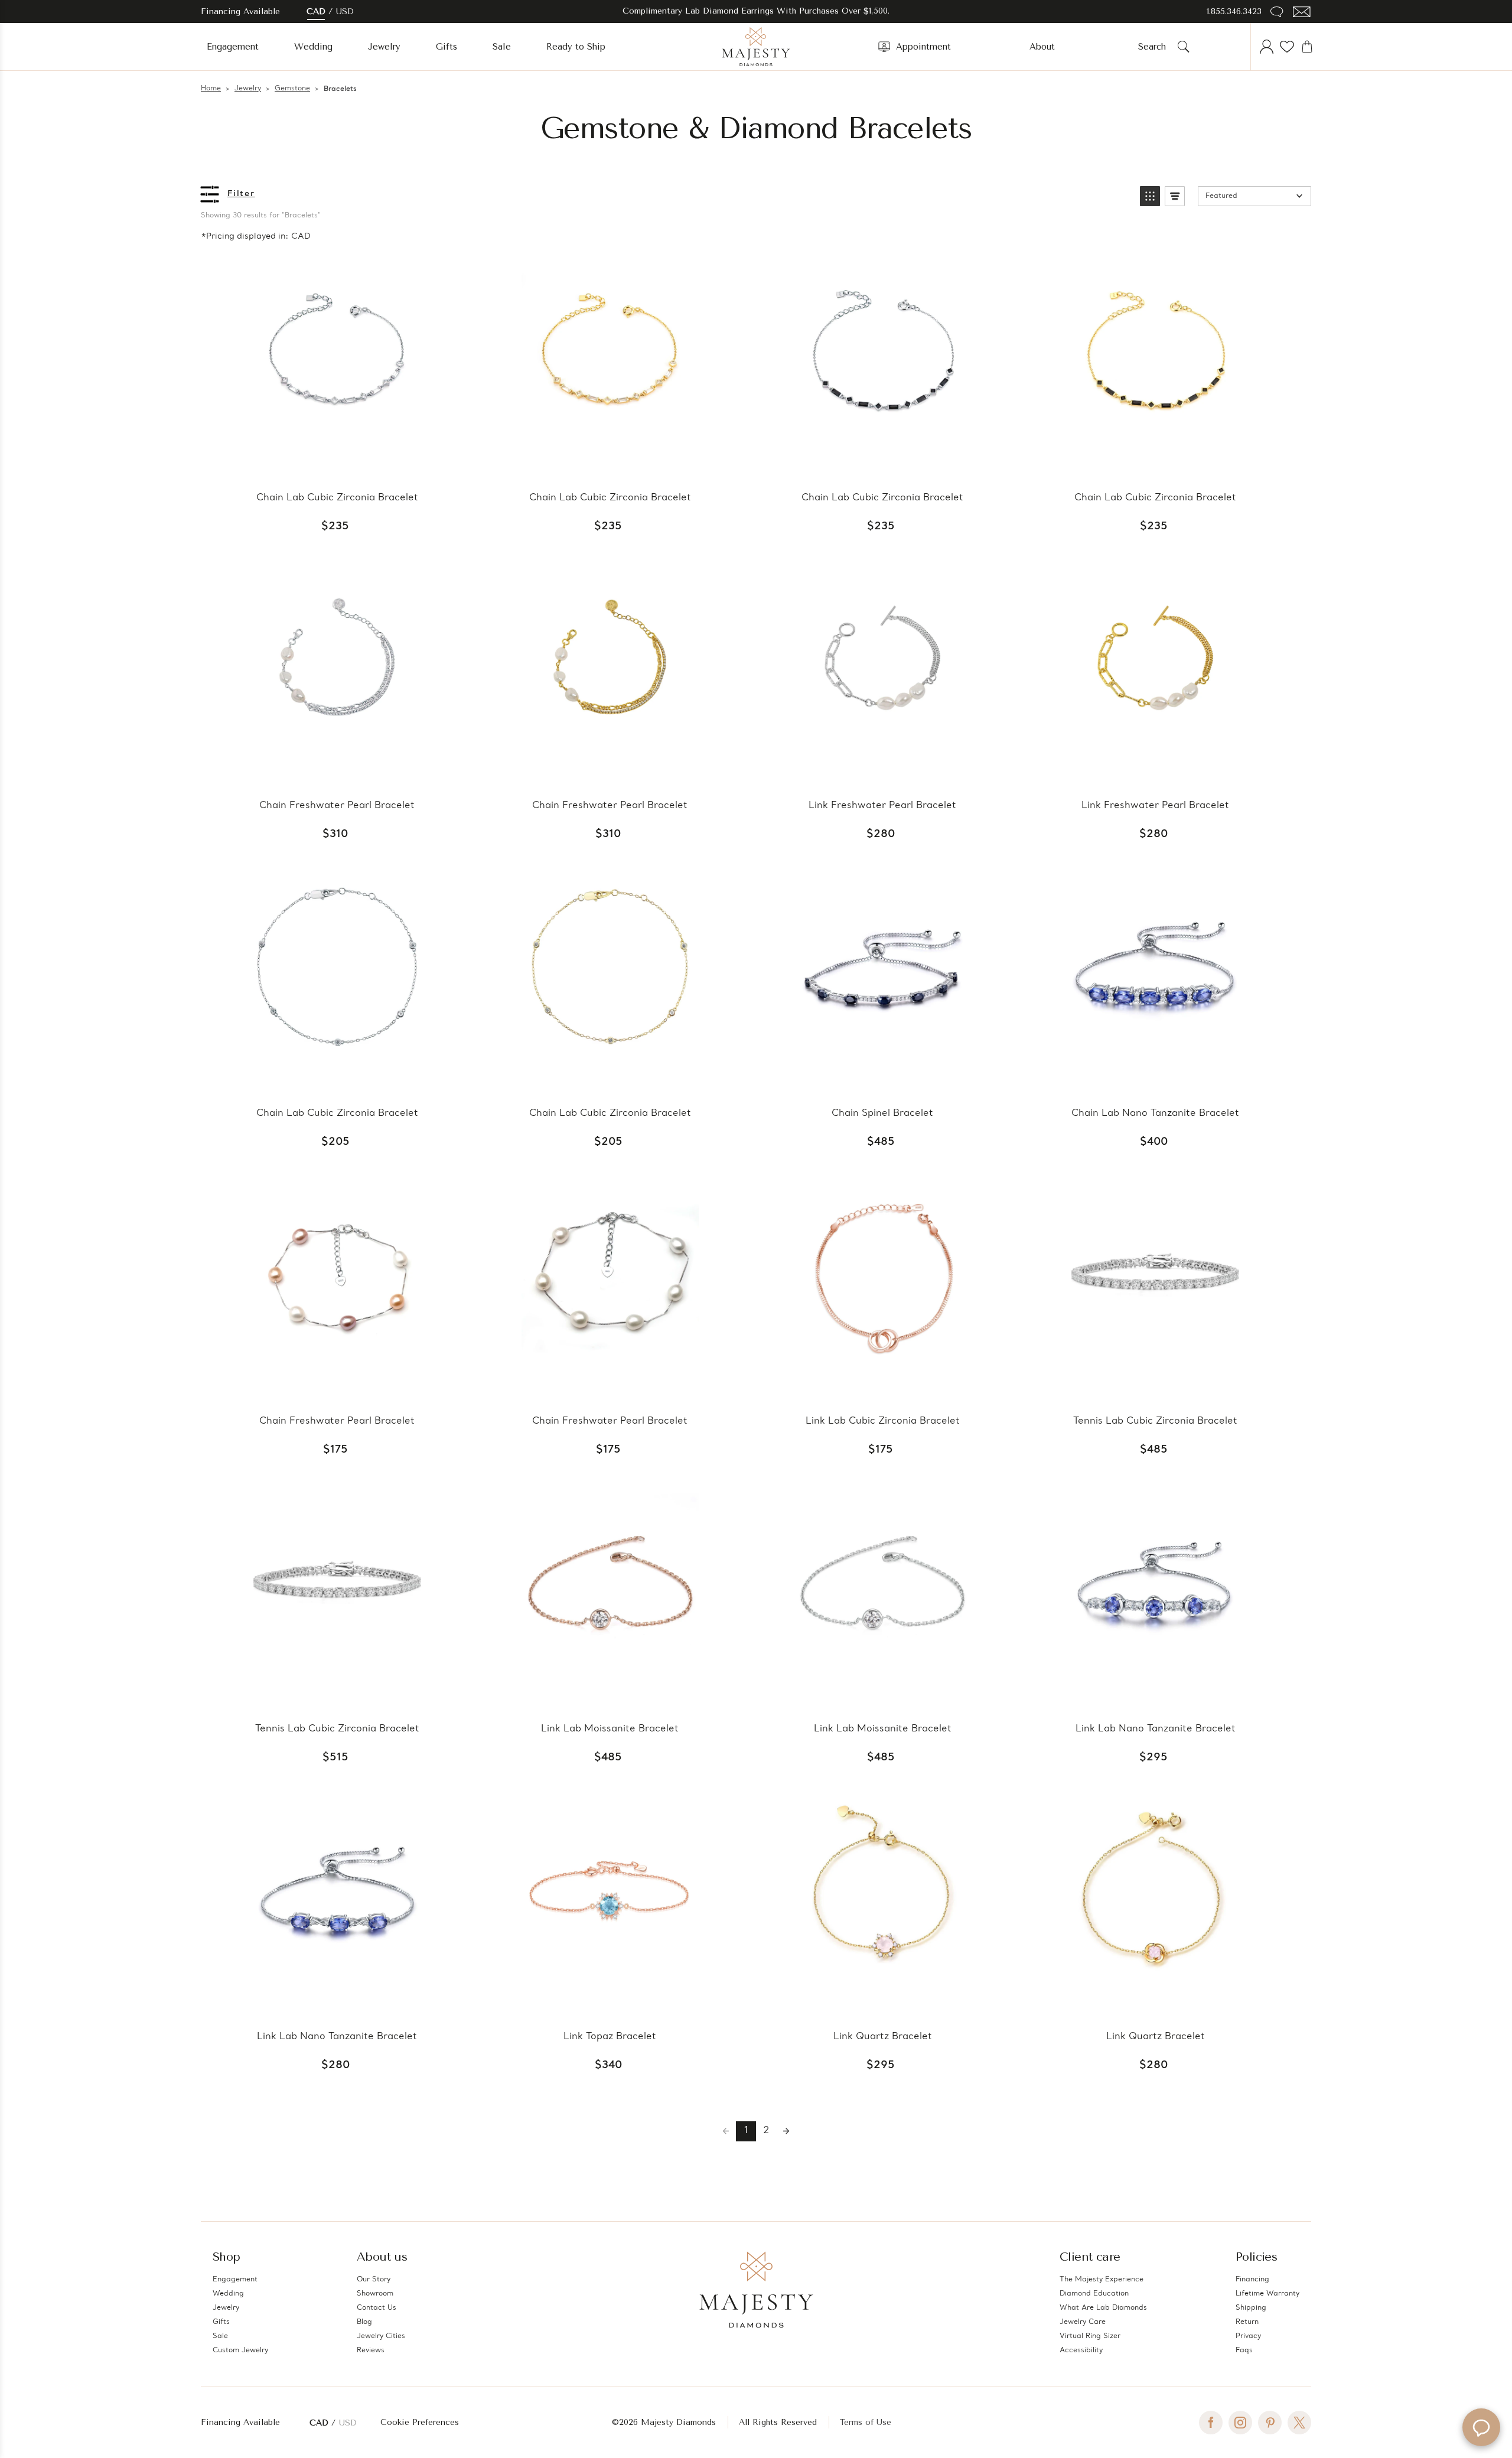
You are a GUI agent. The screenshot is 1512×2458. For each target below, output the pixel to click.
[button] (1150, 196)
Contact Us (377, 2308)
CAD (316, 12)
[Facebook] (1211, 2423)
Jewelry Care (1083, 2322)
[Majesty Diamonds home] (756, 47)
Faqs (1244, 2350)
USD (345, 12)
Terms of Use (866, 2422)
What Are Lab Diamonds (1103, 2308)
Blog (364, 2322)
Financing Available (240, 2422)
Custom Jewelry (240, 2350)
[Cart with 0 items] (1307, 47)
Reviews (371, 2350)
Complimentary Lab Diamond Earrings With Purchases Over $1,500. (756, 11)
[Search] (1184, 47)
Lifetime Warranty (1267, 2294)
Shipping (1251, 2308)
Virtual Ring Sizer (1090, 2336)
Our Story (374, 2280)
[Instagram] (1240, 2423)
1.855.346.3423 (1234, 12)
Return (1247, 2322)
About (1042, 47)
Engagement (233, 47)
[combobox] (1156, 47)
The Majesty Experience (1102, 2280)
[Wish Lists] (1287, 47)
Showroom (375, 2294)
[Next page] (786, 2131)
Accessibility (1081, 2350)
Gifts (447, 47)
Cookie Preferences (420, 2422)
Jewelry (384, 47)
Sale (502, 47)
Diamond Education (1094, 2294)
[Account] (1267, 47)
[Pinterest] (1270, 2423)
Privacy (1248, 2336)
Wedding (313, 47)
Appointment (923, 47)
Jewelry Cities (381, 2336)
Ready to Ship (576, 47)
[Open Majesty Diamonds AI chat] (1481, 2427)
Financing (1252, 2280)
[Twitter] (1299, 2423)
